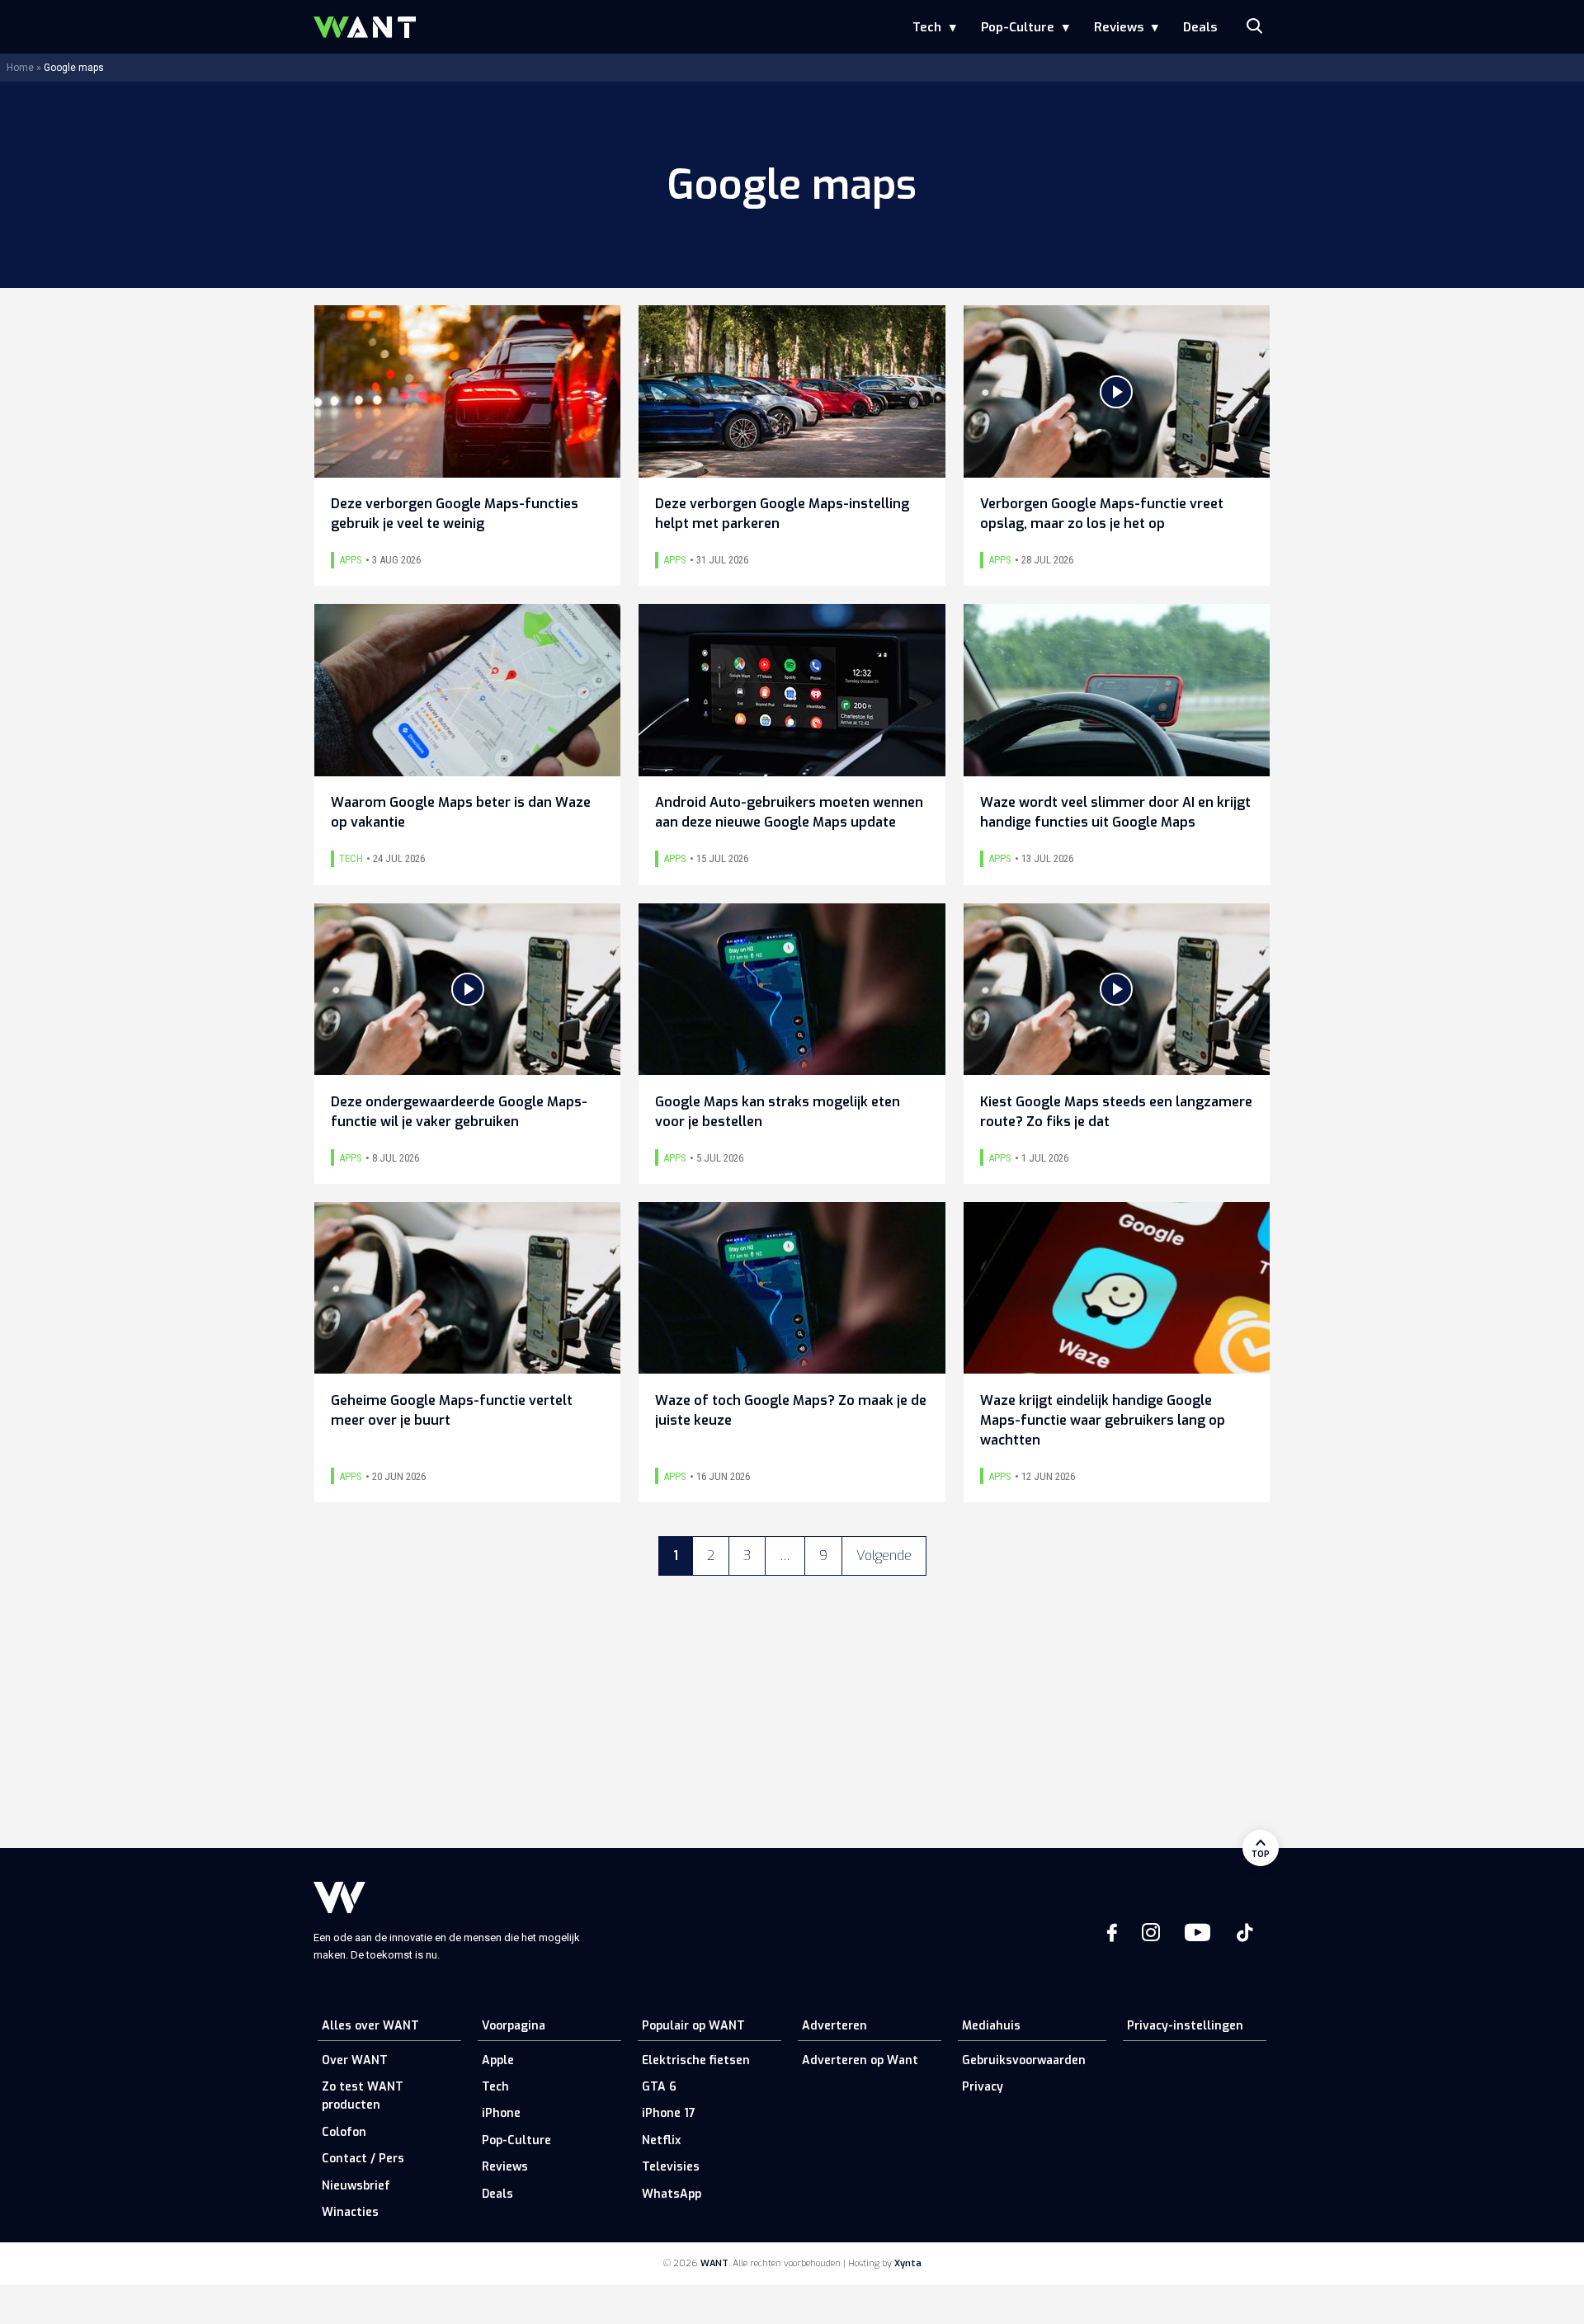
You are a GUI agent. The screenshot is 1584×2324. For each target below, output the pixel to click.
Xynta (908, 2263)
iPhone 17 (669, 2113)
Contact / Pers (363, 2159)
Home (20, 68)
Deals (1200, 27)
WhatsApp (672, 2194)
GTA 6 (659, 2087)
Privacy (983, 2087)
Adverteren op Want (860, 2060)
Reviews (1119, 27)
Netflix (661, 2140)
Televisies (671, 2167)
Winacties (350, 2212)
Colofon (344, 2132)
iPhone (501, 2113)
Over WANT (355, 2060)
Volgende (884, 1556)
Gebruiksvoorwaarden (1024, 2060)
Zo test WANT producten (363, 2096)
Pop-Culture (1018, 27)
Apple (498, 2060)
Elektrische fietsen (696, 2060)
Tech (927, 27)
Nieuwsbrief (356, 2186)
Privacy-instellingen (1185, 2026)
